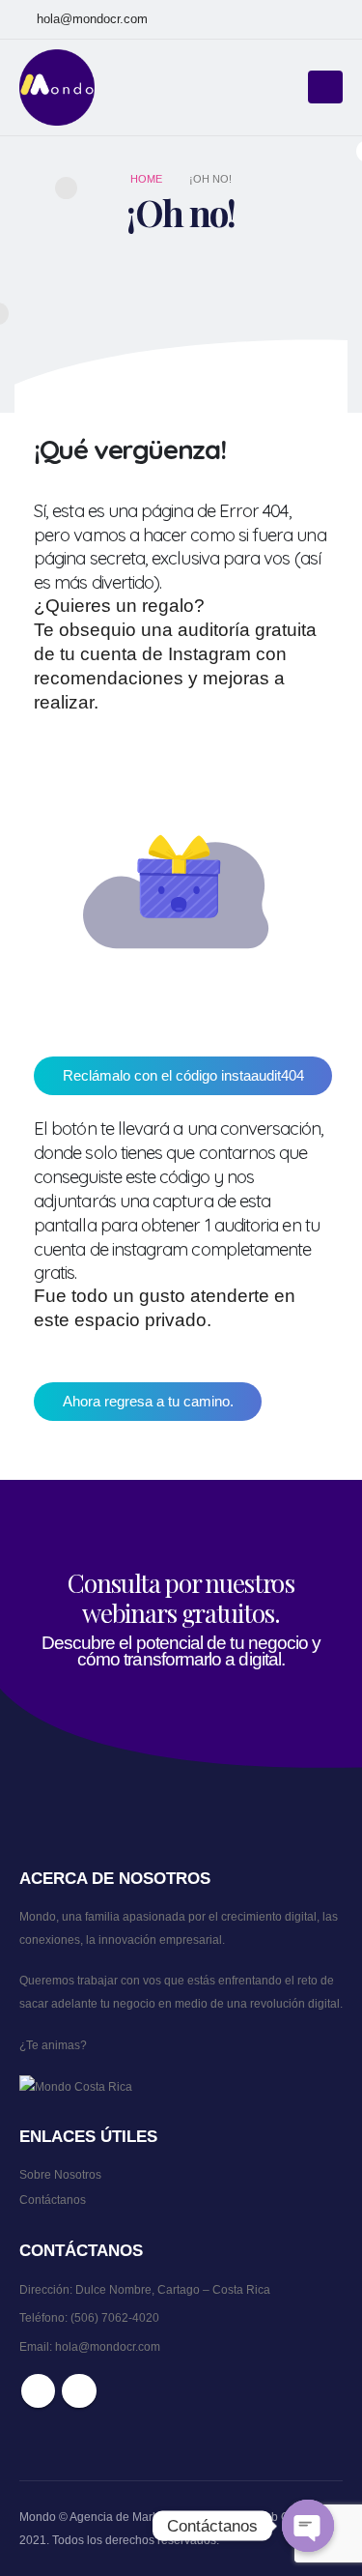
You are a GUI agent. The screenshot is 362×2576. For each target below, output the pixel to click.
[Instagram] (327, 19)
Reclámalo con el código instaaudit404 (183, 1076)
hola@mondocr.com (92, 19)
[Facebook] (292, 19)
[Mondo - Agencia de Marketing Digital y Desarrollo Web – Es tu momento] (58, 87)
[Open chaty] (308, 2526)
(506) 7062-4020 (115, 2317)
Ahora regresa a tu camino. (148, 1402)
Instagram (79, 2391)
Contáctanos (53, 2200)
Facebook (38, 2391)
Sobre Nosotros (60, 2174)
